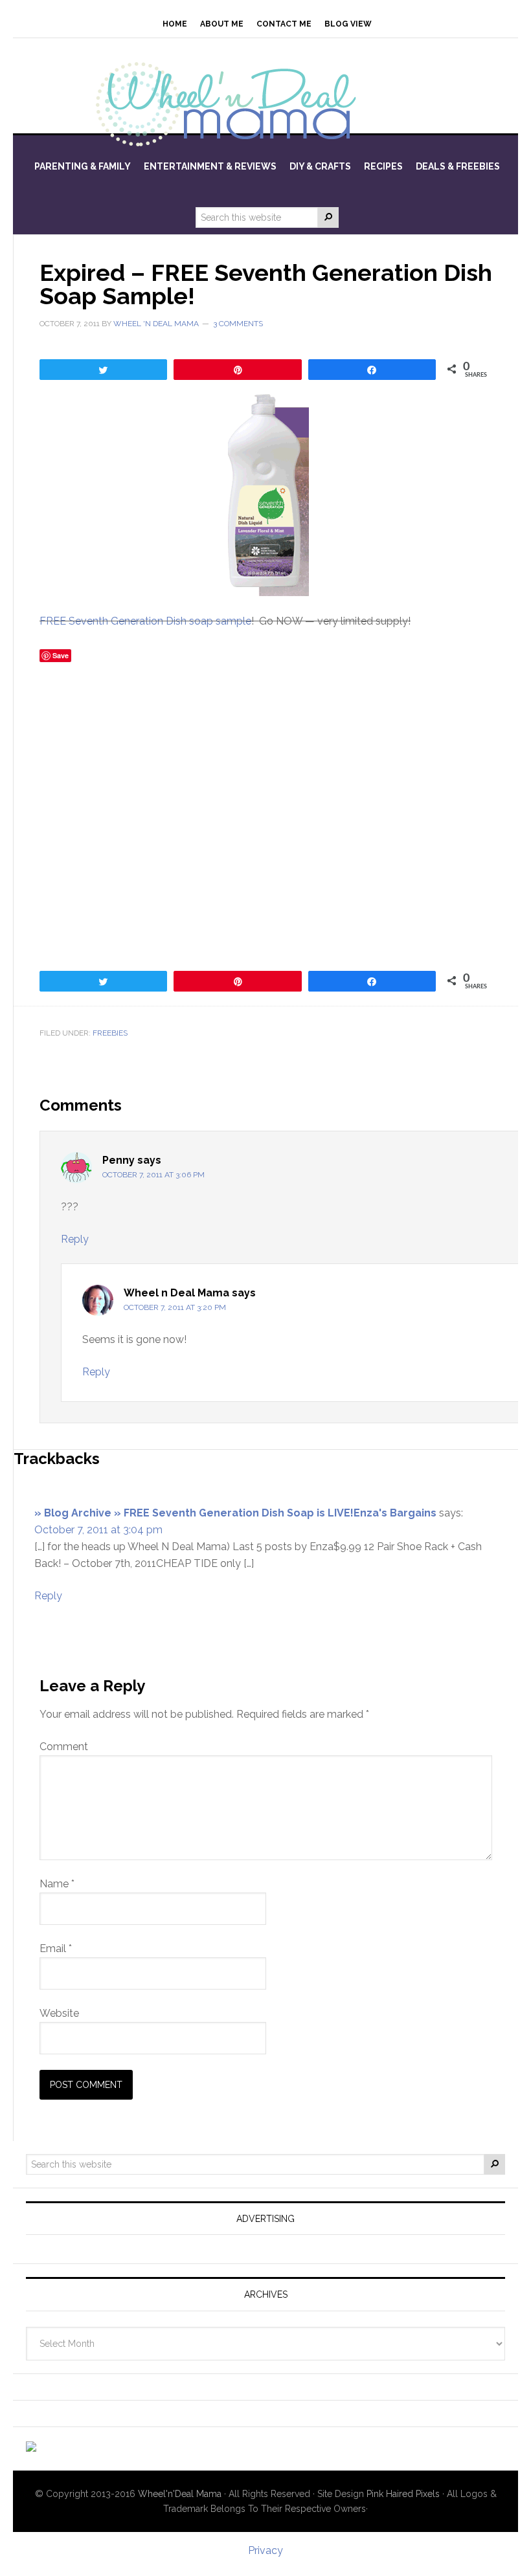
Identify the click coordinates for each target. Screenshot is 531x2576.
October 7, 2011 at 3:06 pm (153, 1175)
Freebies (110, 1033)
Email (56, 1949)
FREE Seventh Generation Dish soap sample (145, 621)
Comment (64, 1747)
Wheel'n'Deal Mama (180, 2494)
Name (57, 1884)
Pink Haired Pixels (403, 2494)
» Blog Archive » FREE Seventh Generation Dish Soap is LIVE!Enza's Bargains (235, 1513)
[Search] (328, 217)
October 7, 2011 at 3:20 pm (175, 1307)
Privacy (265, 2550)
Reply (75, 1239)
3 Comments (238, 324)
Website (59, 2013)
